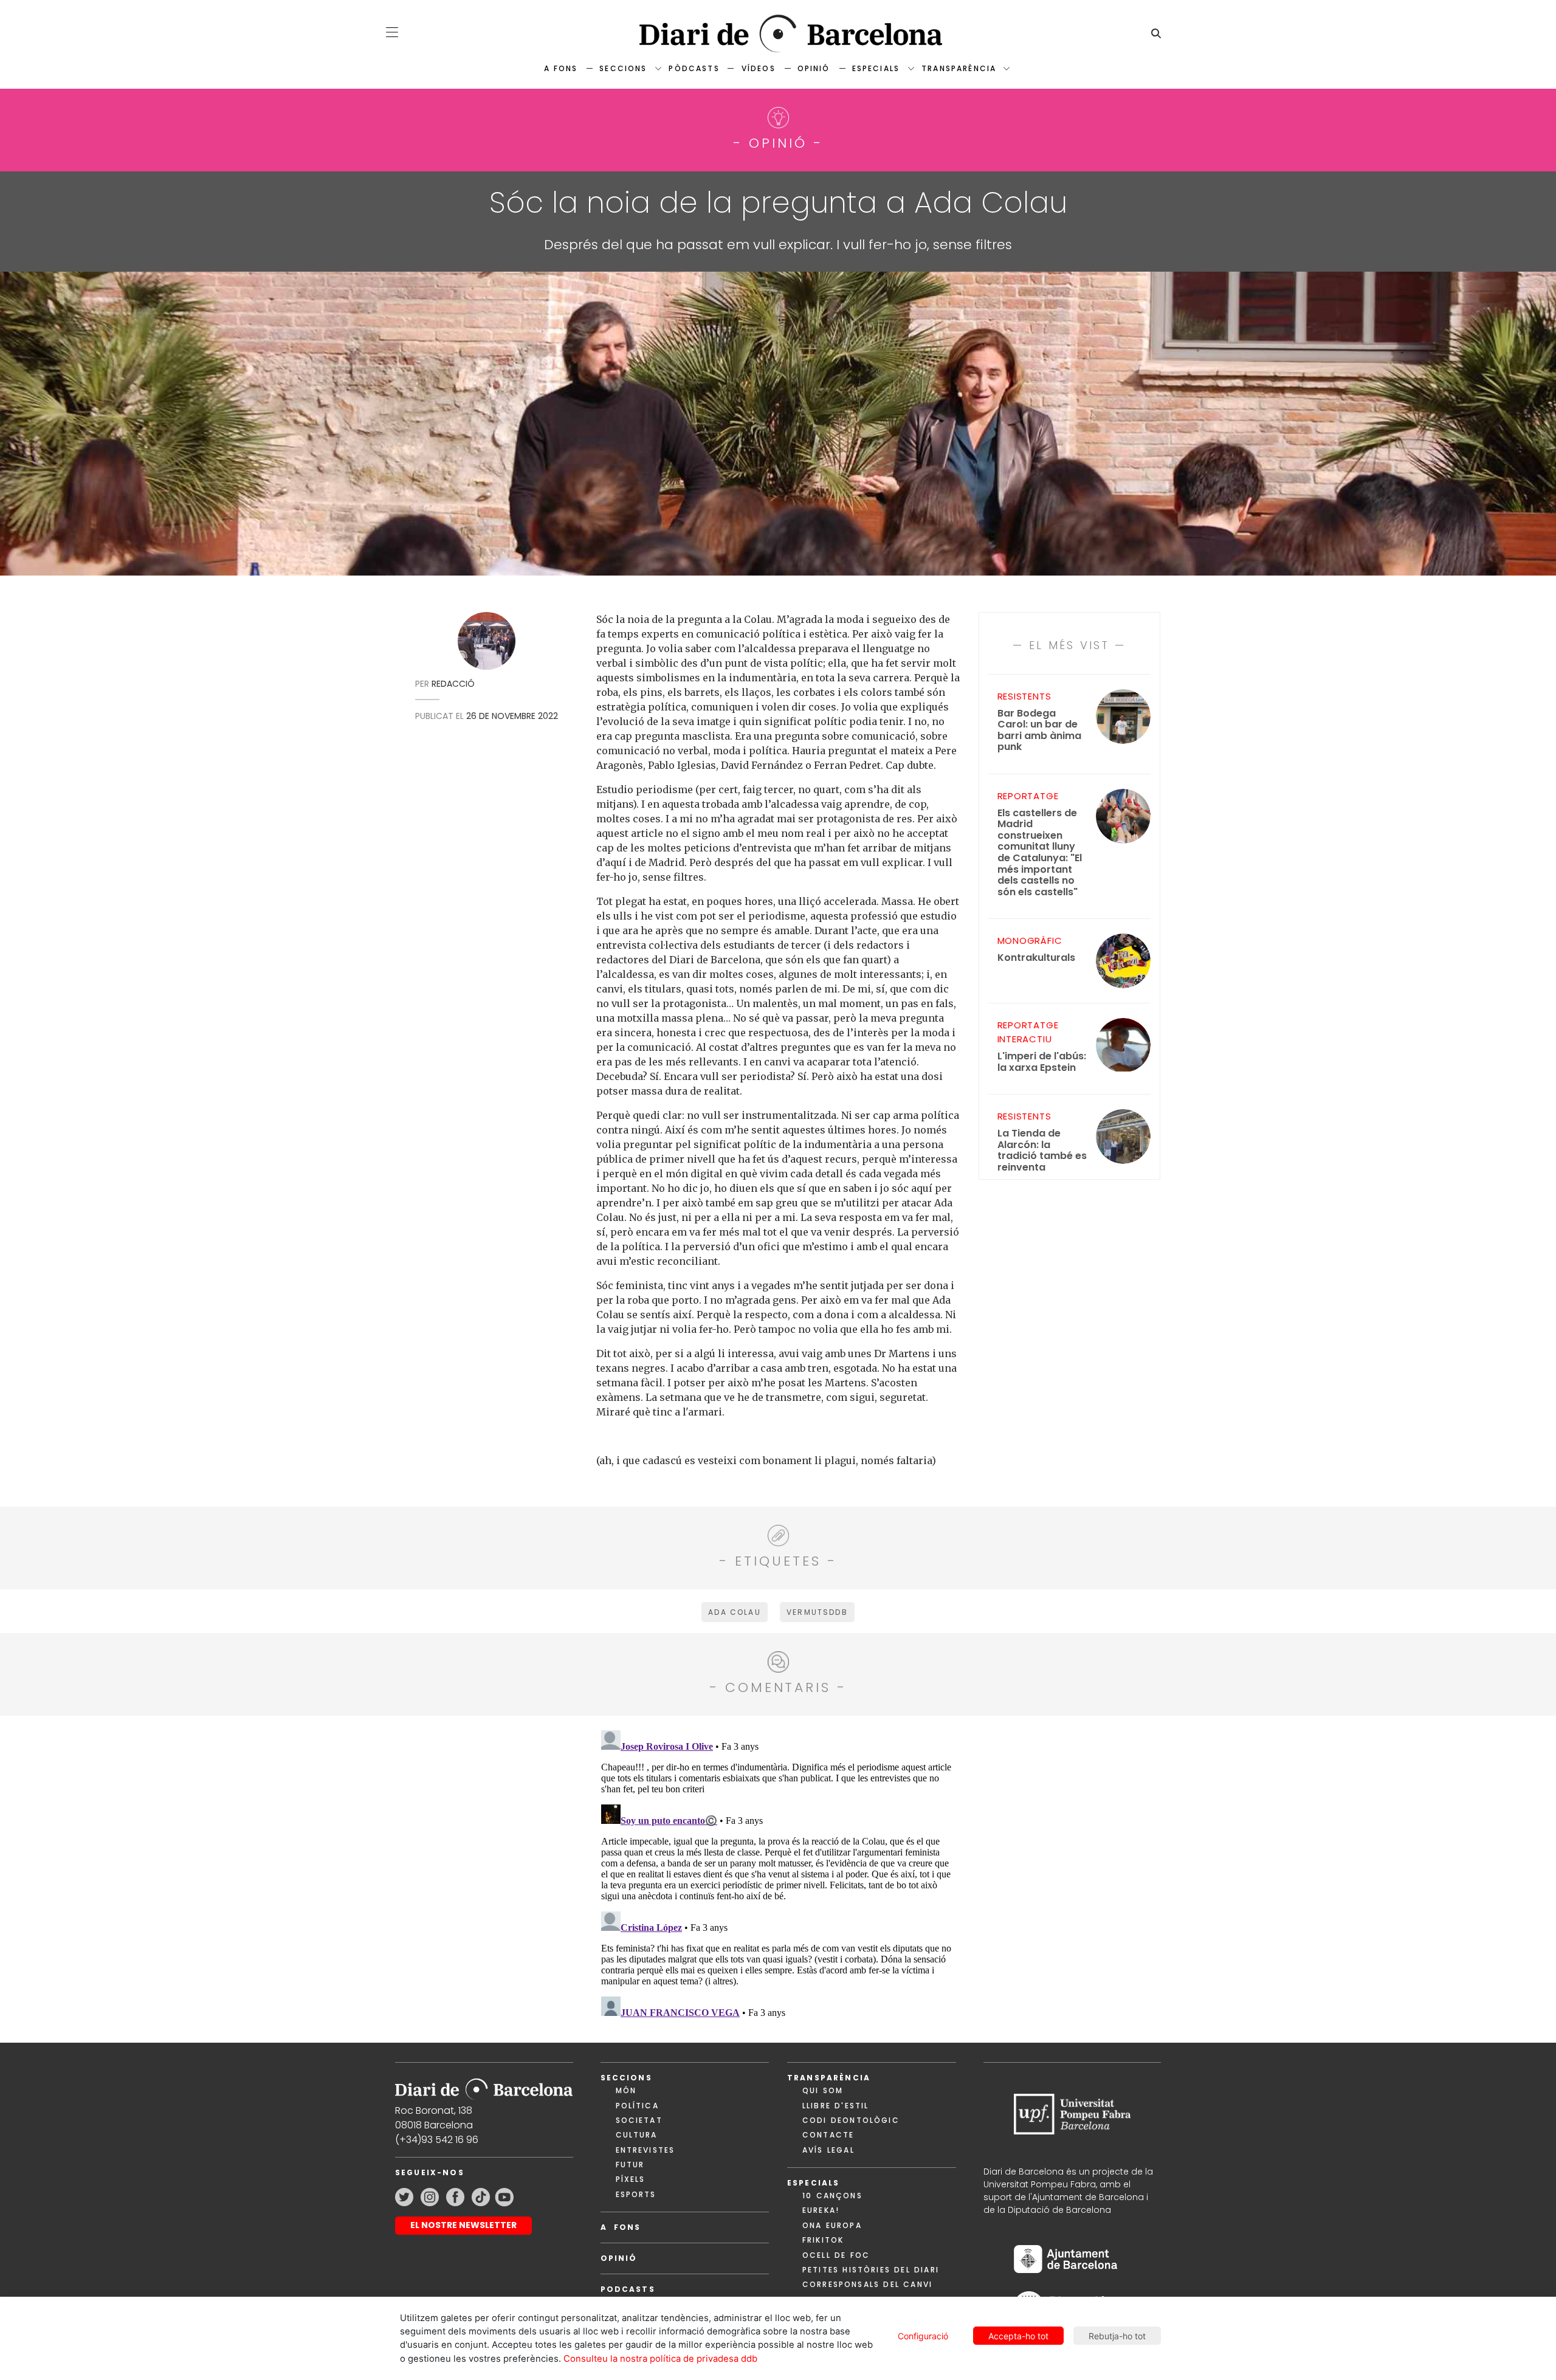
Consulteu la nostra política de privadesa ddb (660, 2359)
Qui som (823, 2090)
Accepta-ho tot (1018, 2336)
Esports (636, 2194)
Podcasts (628, 2289)
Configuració (923, 2336)
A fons (561, 68)
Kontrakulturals (1036, 958)
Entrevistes (645, 2150)
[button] (392, 32)
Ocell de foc (836, 2255)
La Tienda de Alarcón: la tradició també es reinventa (1042, 1150)
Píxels (631, 2179)
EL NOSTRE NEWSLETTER (463, 2225)
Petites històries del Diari (871, 2270)
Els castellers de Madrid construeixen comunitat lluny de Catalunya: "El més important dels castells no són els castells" (1040, 853)
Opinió (814, 68)
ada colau (734, 1612)
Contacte (828, 2135)
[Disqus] (778, 1877)
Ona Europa (832, 2225)
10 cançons (832, 2196)
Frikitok (823, 2240)
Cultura (637, 2135)
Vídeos (759, 68)
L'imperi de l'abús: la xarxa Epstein (1042, 1062)
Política (637, 2106)
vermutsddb (817, 1612)
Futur (630, 2165)
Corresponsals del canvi (867, 2284)
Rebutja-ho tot (1117, 2336)
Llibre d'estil (835, 2106)
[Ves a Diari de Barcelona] (778, 34)
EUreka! (821, 2210)
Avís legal (828, 2150)
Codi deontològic (851, 2120)
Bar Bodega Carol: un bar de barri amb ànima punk (1039, 731)
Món (626, 2090)
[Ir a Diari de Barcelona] (484, 2086)
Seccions (623, 68)
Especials (876, 68)
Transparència (959, 68)
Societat (639, 2120)
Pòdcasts (694, 68)
